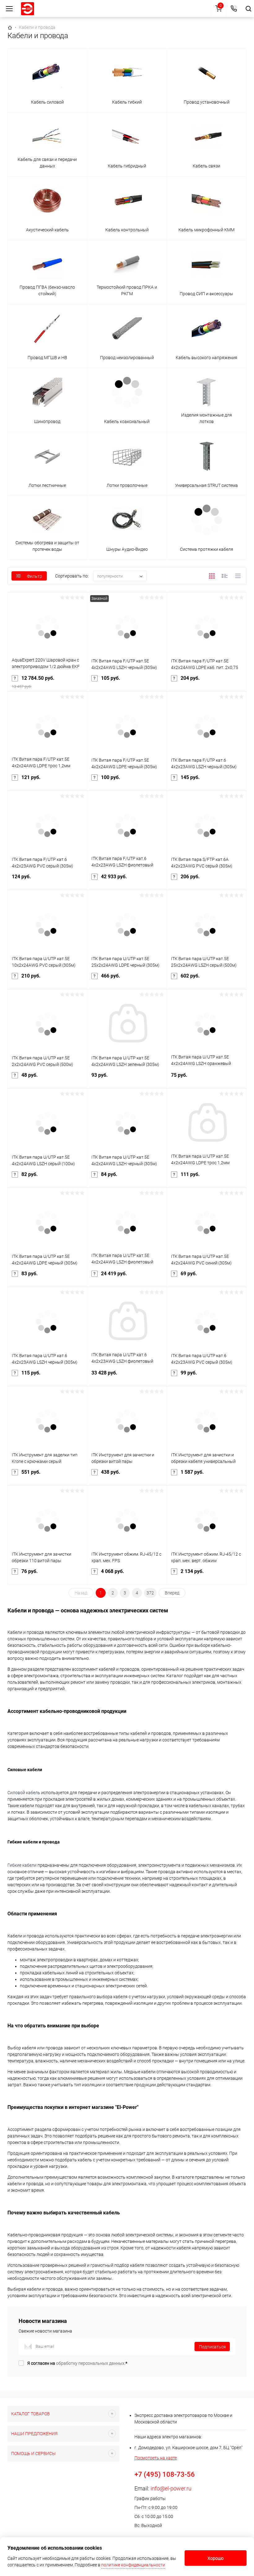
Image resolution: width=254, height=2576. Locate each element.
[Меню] (9, 9)
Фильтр (35, 576)
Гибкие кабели (22, 1865)
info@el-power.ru (171, 2488)
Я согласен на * (77, 2363)
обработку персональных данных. (91, 2363)
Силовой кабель (24, 1793)
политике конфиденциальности (133, 2565)
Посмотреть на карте (156, 2458)
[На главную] (28, 9)
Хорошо (216, 2558)
